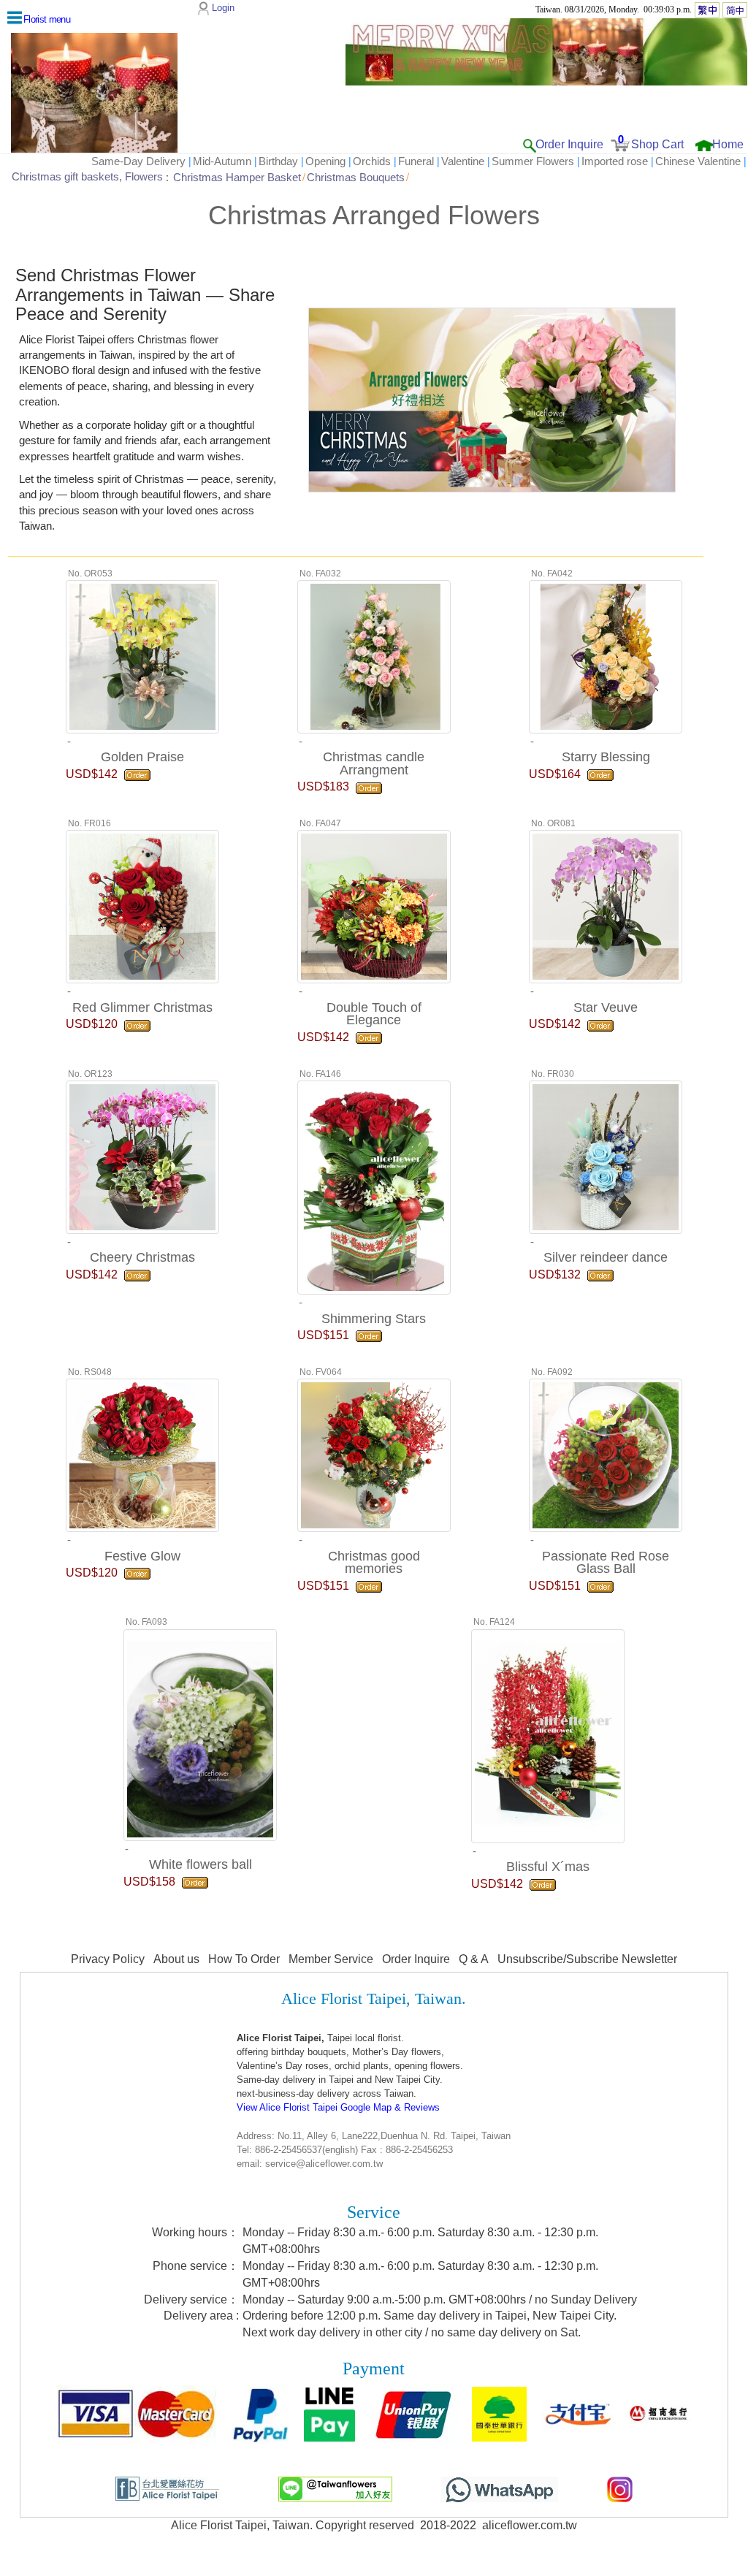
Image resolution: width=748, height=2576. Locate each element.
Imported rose (615, 161)
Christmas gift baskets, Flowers (87, 177)
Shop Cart (657, 144)
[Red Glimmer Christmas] (142, 905)
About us (176, 1959)
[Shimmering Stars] (374, 1186)
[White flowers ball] (200, 1733)
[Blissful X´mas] (548, 1734)
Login (223, 8)
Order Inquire (569, 144)
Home (728, 144)
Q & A (474, 1959)
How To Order (244, 1959)
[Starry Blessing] (606, 655)
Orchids (372, 161)
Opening (325, 161)
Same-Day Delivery (138, 161)
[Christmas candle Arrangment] (374, 655)
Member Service (331, 1959)
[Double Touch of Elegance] (374, 905)
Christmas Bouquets (356, 177)
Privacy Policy (108, 1959)
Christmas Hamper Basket (237, 177)
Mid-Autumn (222, 161)
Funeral (416, 161)
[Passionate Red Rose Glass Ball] (606, 1454)
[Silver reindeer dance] (606, 1155)
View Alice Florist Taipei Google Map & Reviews (338, 2107)
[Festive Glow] (142, 1454)
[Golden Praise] (142, 655)
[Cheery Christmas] (142, 1155)
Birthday (278, 161)
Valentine (463, 161)
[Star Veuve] (606, 905)
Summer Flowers (533, 161)
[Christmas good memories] (374, 1454)
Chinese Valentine (698, 161)
